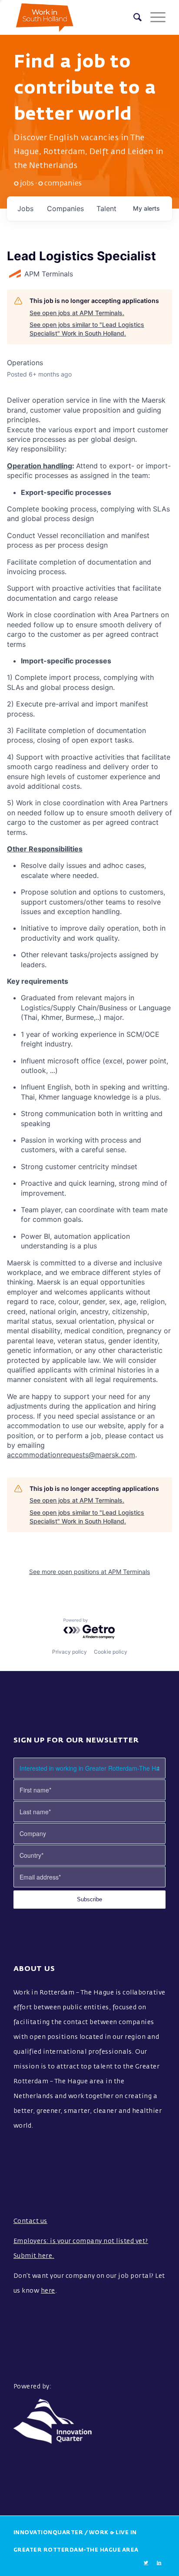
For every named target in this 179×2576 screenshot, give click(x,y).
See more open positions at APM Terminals (89, 1572)
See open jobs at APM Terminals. (77, 313)
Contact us (30, 2221)
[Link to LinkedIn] (159, 2563)
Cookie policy (111, 1652)
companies (65, 209)
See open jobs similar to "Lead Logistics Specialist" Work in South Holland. (87, 329)
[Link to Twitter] (146, 2563)
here (48, 2291)
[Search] (133, 17)
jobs (25, 209)
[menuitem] (133, 17)
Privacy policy (70, 1652)
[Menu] (154, 17)
